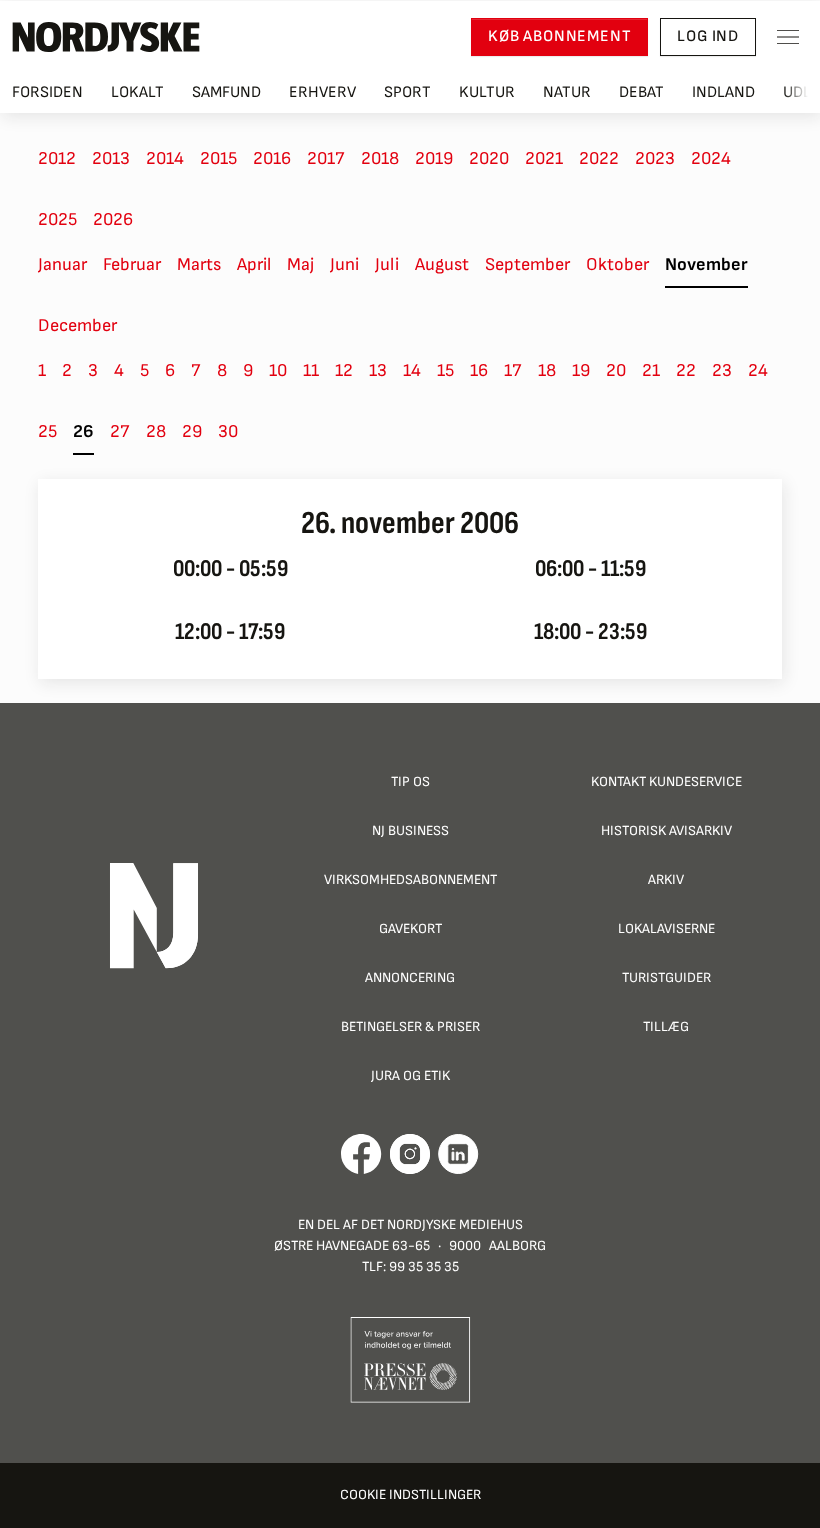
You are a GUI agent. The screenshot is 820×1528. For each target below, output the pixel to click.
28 (156, 431)
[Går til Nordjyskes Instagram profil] (410, 1154)
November (706, 264)
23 (722, 370)
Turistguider (666, 977)
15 (445, 370)
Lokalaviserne (666, 928)
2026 (113, 219)
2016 (272, 158)
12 (344, 370)
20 (616, 370)
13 (378, 370)
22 (686, 370)
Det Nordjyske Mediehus (442, 1224)
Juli (387, 264)
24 (758, 370)
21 (651, 370)
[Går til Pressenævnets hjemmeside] (410, 1358)
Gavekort (410, 928)
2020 (489, 158)
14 (412, 370)
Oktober (617, 264)
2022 (599, 158)
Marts (199, 264)
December (77, 325)
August (442, 264)
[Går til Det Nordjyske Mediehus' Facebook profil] (361, 1154)
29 (192, 431)
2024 (711, 158)
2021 (544, 158)
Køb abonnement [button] (559, 36)
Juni (344, 264)
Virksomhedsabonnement (410, 879)
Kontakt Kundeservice (666, 781)
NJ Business (410, 830)
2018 (380, 158)
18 (547, 370)
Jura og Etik (410, 1075)
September (527, 264)
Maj (300, 264)
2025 (57, 219)
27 (120, 431)
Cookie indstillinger (410, 1494)
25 (47, 431)
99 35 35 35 (424, 1266)
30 (228, 431)
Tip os (410, 781)
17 (513, 370)
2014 (165, 158)
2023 (655, 158)
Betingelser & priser (410, 1026)
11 (311, 370)
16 (479, 370)
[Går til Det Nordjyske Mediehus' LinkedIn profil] (458, 1154)
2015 (218, 158)
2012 (57, 158)
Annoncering (410, 977)
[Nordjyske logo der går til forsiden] (106, 37)
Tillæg (666, 1026)
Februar (132, 264)
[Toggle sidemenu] (788, 37)
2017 (326, 158)
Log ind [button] (708, 36)
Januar (62, 264)
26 (83, 431)
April (254, 264)
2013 (111, 158)
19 (581, 370)
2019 (434, 158)
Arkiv (666, 879)
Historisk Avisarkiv (666, 830)
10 (278, 370)
